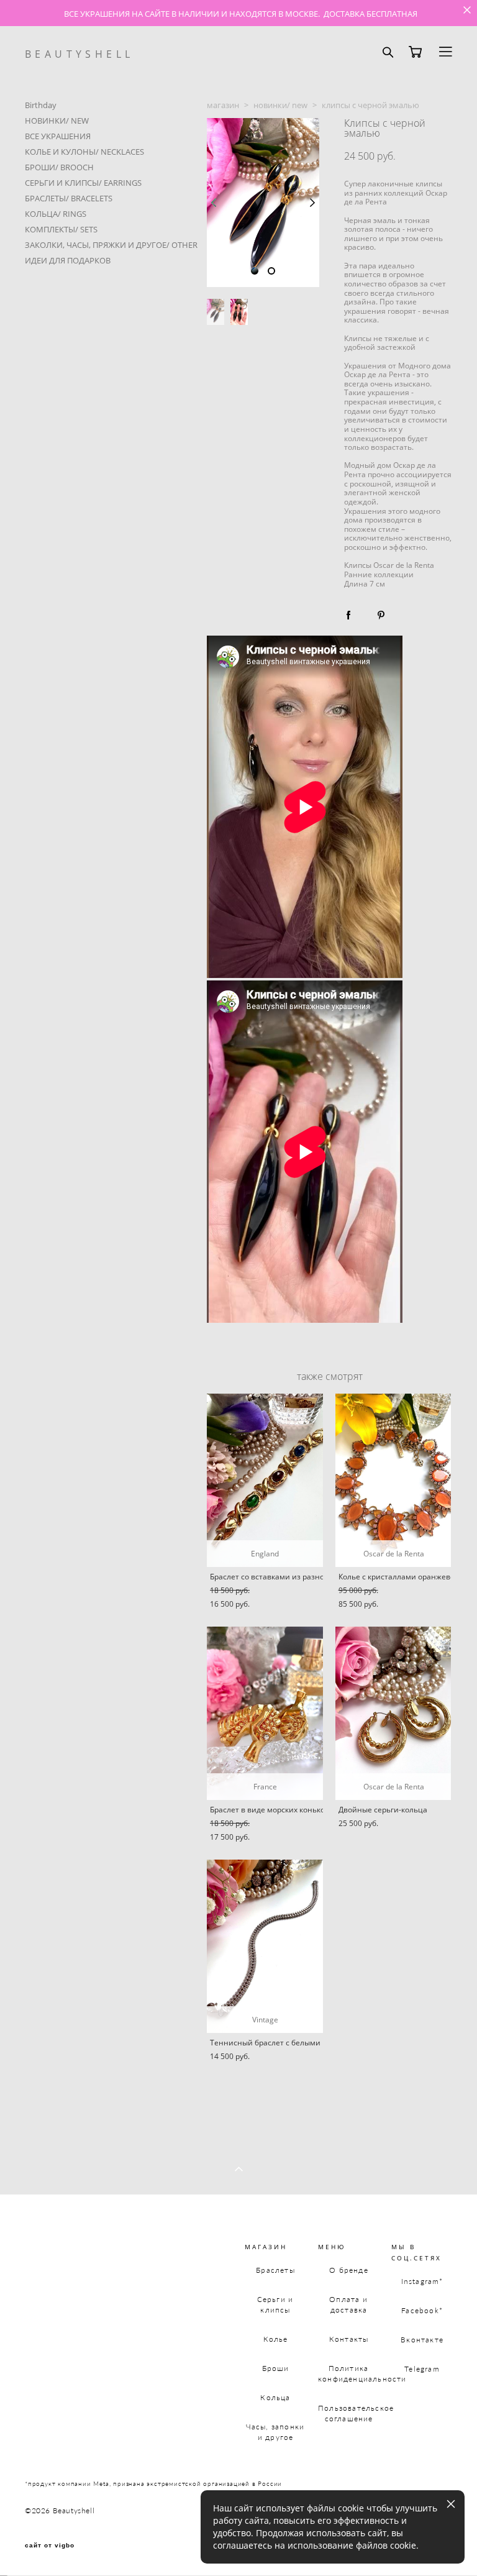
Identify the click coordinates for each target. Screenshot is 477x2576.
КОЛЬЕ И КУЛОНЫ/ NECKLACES (84, 152)
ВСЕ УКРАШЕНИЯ (58, 136)
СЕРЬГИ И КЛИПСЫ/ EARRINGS (83, 183)
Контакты (349, 2339)
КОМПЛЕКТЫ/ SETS (61, 229)
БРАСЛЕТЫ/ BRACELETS (69, 198)
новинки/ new (280, 105)
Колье (276, 2339)
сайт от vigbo (50, 2546)
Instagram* (422, 2281)
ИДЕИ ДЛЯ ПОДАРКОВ (68, 260)
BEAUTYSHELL (79, 54)
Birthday (41, 105)
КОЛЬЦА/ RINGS (56, 214)
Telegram (422, 2369)
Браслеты (275, 2270)
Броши (276, 2368)
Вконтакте (422, 2340)
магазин (223, 105)
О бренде (349, 2270)
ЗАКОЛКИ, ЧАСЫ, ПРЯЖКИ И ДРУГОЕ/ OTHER (111, 245)
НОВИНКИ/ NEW (57, 121)
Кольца (275, 2397)
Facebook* (422, 2310)
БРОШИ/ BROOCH (59, 167)
